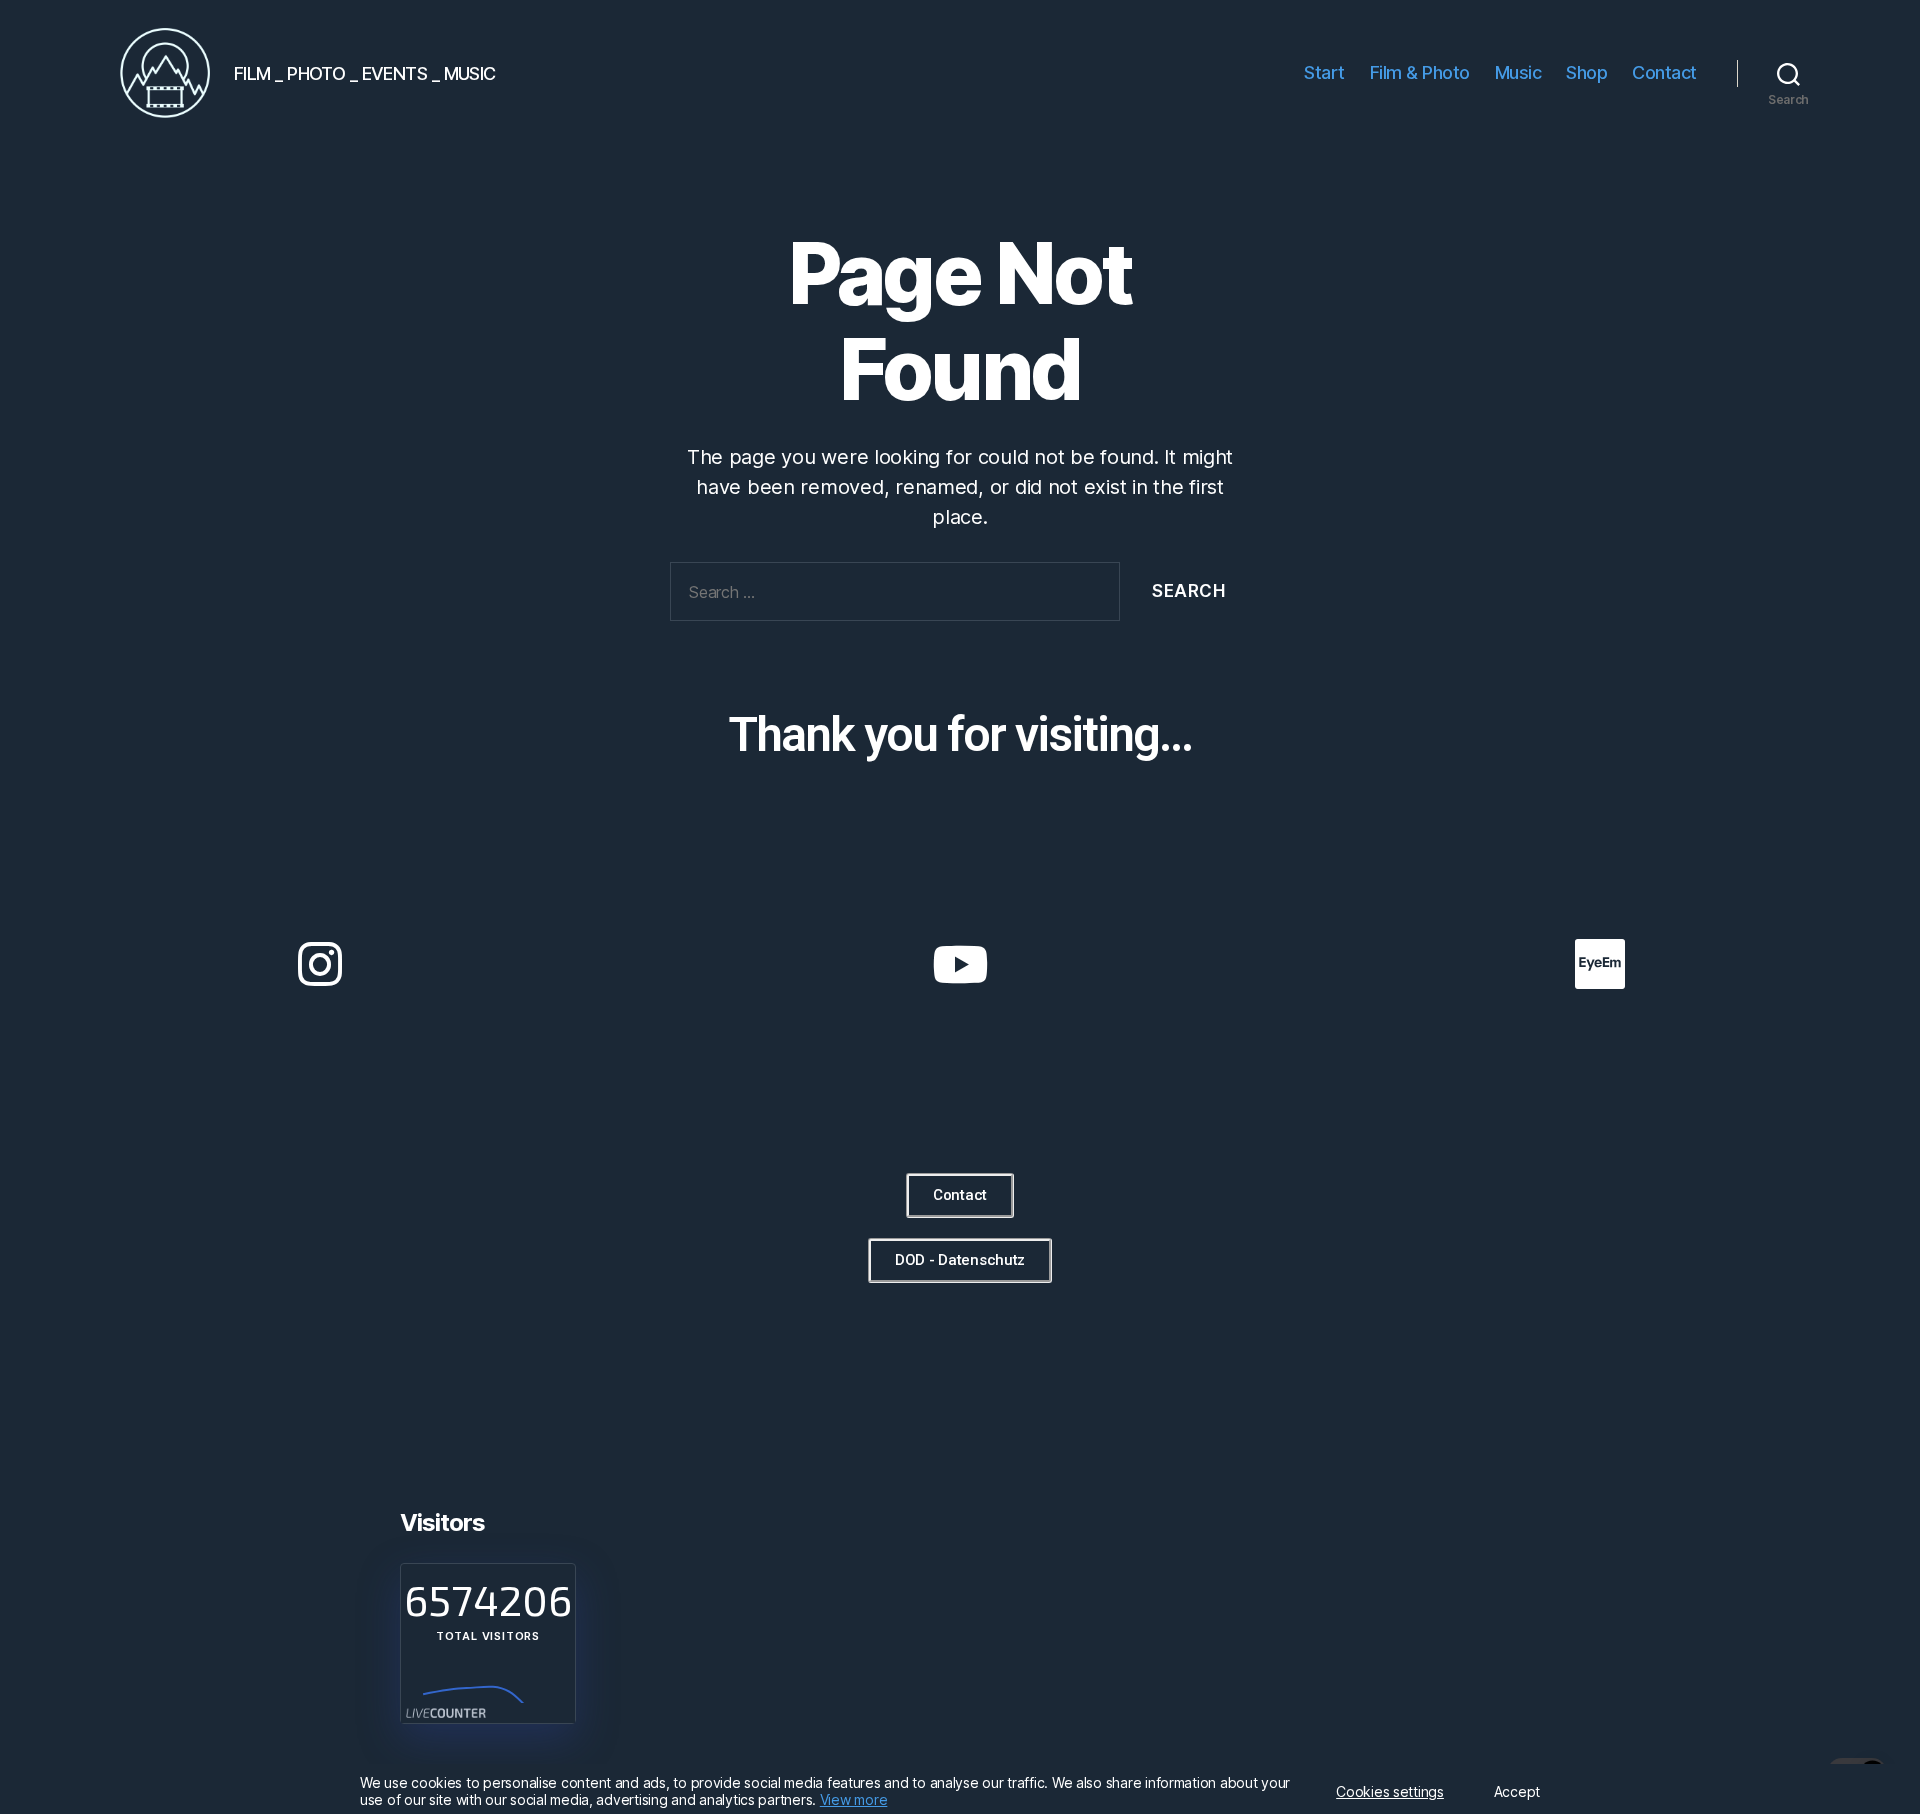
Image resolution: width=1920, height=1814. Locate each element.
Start (1324, 72)
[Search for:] (891, 595)
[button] (960, 1195)
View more (854, 1799)
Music (1518, 72)
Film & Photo (1420, 72)
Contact (1664, 72)
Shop (1586, 72)
